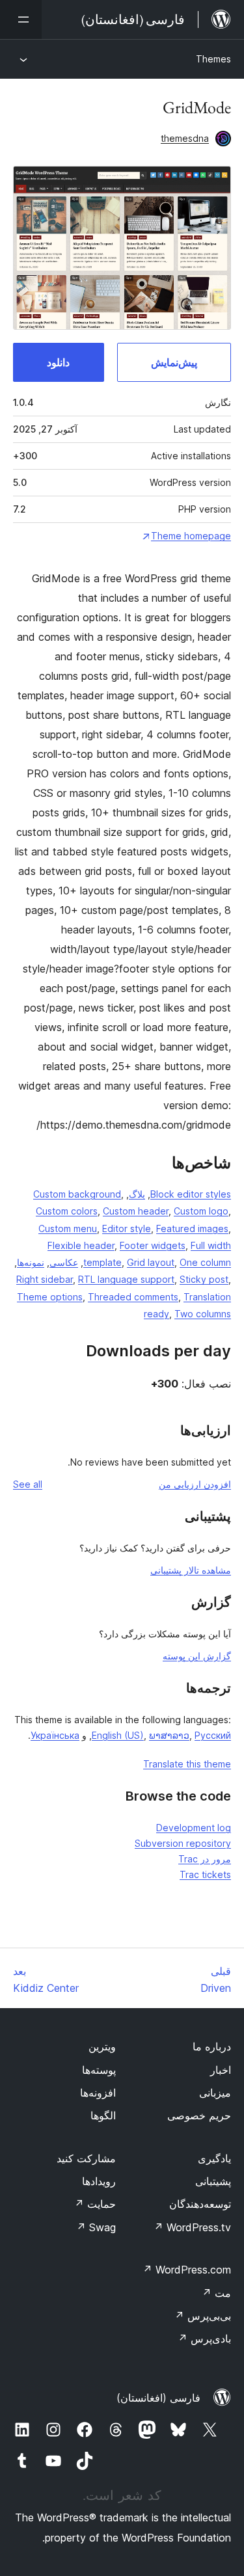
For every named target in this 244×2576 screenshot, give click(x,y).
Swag (96, 2227)
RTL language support (126, 1279)
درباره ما (212, 2046)
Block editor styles (191, 1194)
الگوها (103, 2115)
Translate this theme (187, 1764)
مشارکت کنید (86, 2158)
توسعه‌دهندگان (200, 2204)
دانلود (58, 362)
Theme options (50, 1297)
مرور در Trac (205, 1859)
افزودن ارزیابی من (195, 1484)
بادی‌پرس (204, 2339)
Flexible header (81, 1245)
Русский (213, 1735)
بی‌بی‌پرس (203, 2316)
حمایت (95, 2204)
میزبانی (215, 2093)
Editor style (127, 1228)
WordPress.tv (192, 2227)
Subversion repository (183, 1843)
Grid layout (151, 1262)
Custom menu (68, 1228)
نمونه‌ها (31, 1262)
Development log (194, 1828)
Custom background (77, 1194)
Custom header (136, 1211)
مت (216, 2293)
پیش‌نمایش (174, 362)
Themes (213, 59)
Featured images (192, 1228)
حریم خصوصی (199, 2115)
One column (205, 1262)
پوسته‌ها (99, 2070)
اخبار (221, 2070)
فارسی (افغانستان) (158, 2398)
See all (28, 1484)
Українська (55, 1735)
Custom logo (201, 1211)
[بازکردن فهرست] (21, 20)
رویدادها (99, 2181)
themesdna (185, 138)
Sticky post (204, 1279)
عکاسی (64, 1262)
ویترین (102, 2046)
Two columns (203, 1314)
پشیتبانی (213, 2181)
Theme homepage (191, 536)
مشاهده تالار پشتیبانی (191, 1570)
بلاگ (137, 1194)
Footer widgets (153, 1245)
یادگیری (214, 2158)
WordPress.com (187, 2270)
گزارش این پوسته (197, 1656)
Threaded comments (133, 1297)
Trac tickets (205, 1874)
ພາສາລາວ (169, 1735)
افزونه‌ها (98, 2093)
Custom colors (67, 1211)
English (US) (118, 1735)
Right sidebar (45, 1279)
